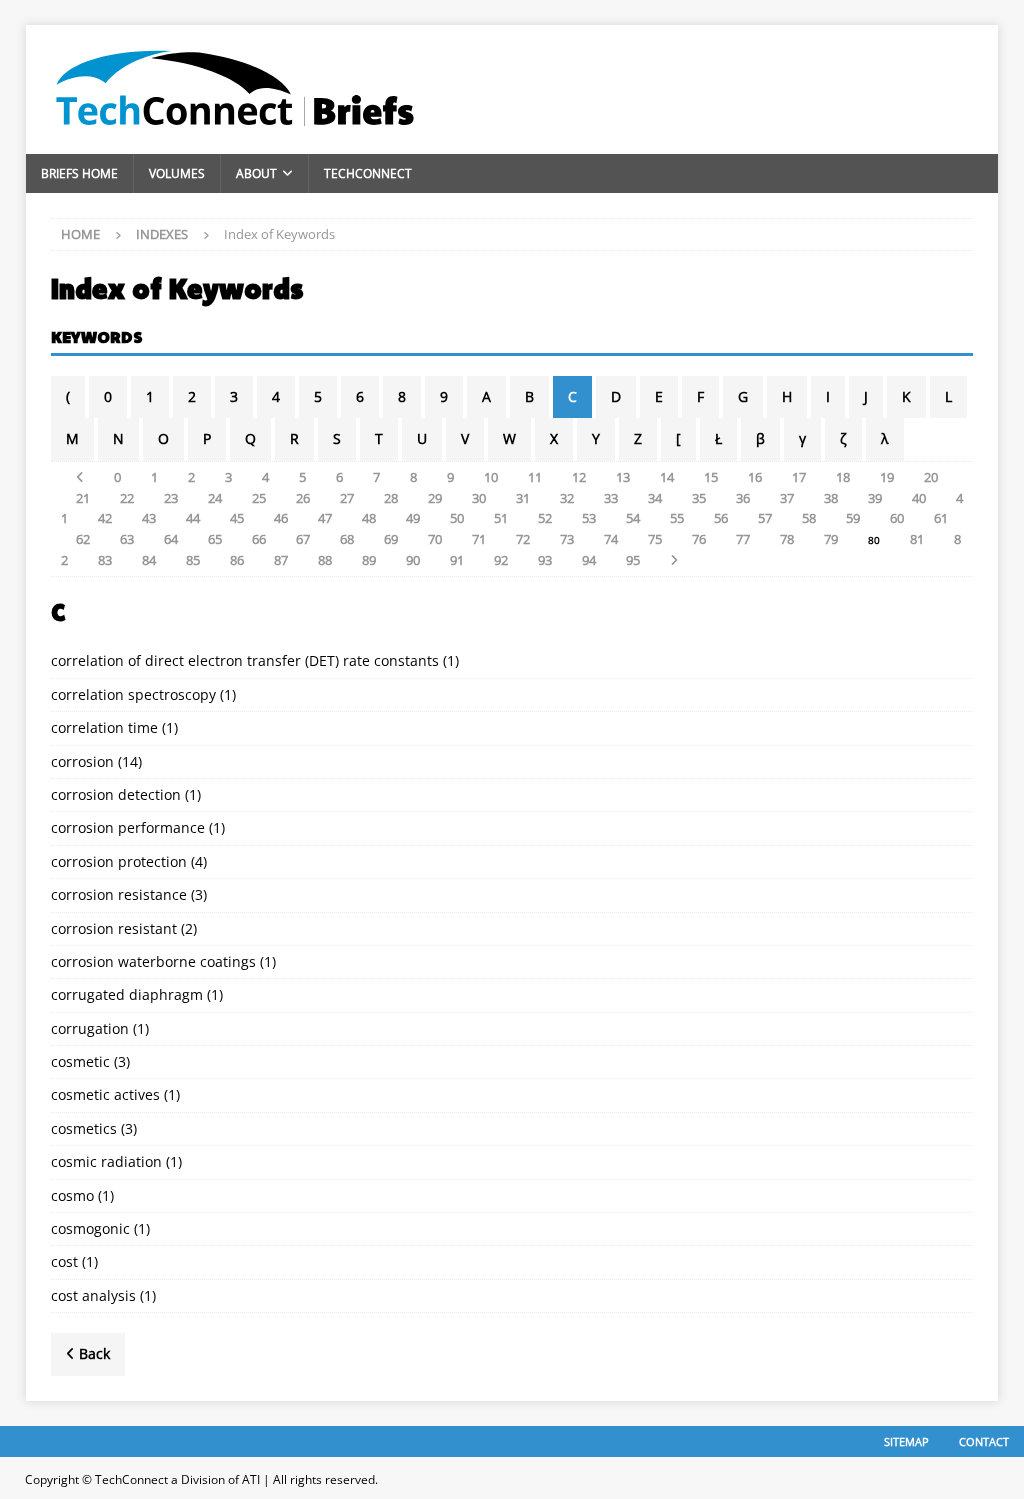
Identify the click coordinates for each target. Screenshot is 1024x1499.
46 (281, 518)
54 (633, 518)
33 (611, 498)
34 (655, 498)
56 (721, 518)
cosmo (72, 1195)
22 (127, 498)
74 (611, 539)
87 (281, 560)
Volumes (177, 173)
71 (479, 539)
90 (413, 560)
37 (787, 498)
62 (83, 539)
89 (369, 560)
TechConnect (368, 173)
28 (391, 498)
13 (623, 477)
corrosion (82, 761)
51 (501, 518)
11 (535, 477)
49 (413, 518)
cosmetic (80, 1061)
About (256, 173)
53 (589, 518)
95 (633, 560)
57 (765, 518)
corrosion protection (119, 861)
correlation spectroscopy (133, 694)
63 (127, 539)
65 (215, 539)
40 (919, 498)
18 (843, 477)
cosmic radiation (106, 1161)
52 (545, 518)
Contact (984, 1441)
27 (347, 498)
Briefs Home (79, 173)
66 (259, 539)
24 (215, 498)
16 (755, 477)
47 (325, 518)
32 (567, 498)
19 (887, 477)
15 (711, 477)
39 (875, 498)
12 (579, 477)
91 (457, 560)
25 (259, 498)
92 (501, 560)
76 (699, 539)
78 (787, 539)
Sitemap (906, 1441)
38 (831, 498)
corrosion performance (128, 827)
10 (491, 477)
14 (667, 477)
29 (435, 498)
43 (149, 518)
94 (589, 560)
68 (347, 539)
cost (64, 1261)
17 (799, 477)
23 (171, 498)
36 (743, 498)
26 (303, 498)
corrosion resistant (114, 928)
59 (853, 518)
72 (523, 539)
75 (655, 539)
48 (369, 518)
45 (237, 518)
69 (391, 539)
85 (193, 560)
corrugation (90, 1028)
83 (105, 560)
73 (567, 539)
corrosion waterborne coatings (153, 961)
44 (193, 518)
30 (479, 498)
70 (435, 539)
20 (931, 477)
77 (743, 539)
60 (897, 518)
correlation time (104, 727)
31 (523, 498)
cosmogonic (90, 1228)
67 (303, 539)
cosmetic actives (105, 1094)
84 (149, 560)
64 (171, 539)
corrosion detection (116, 794)
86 (237, 560)
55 (677, 518)
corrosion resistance (119, 894)
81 (917, 539)
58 (809, 518)
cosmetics (84, 1128)
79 (831, 539)
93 (545, 560)
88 (325, 560)
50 (457, 518)
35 (699, 498)
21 (83, 498)
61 (941, 518)
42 (105, 518)
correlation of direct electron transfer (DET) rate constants (245, 660)
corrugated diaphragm (127, 994)
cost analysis (93, 1295)
